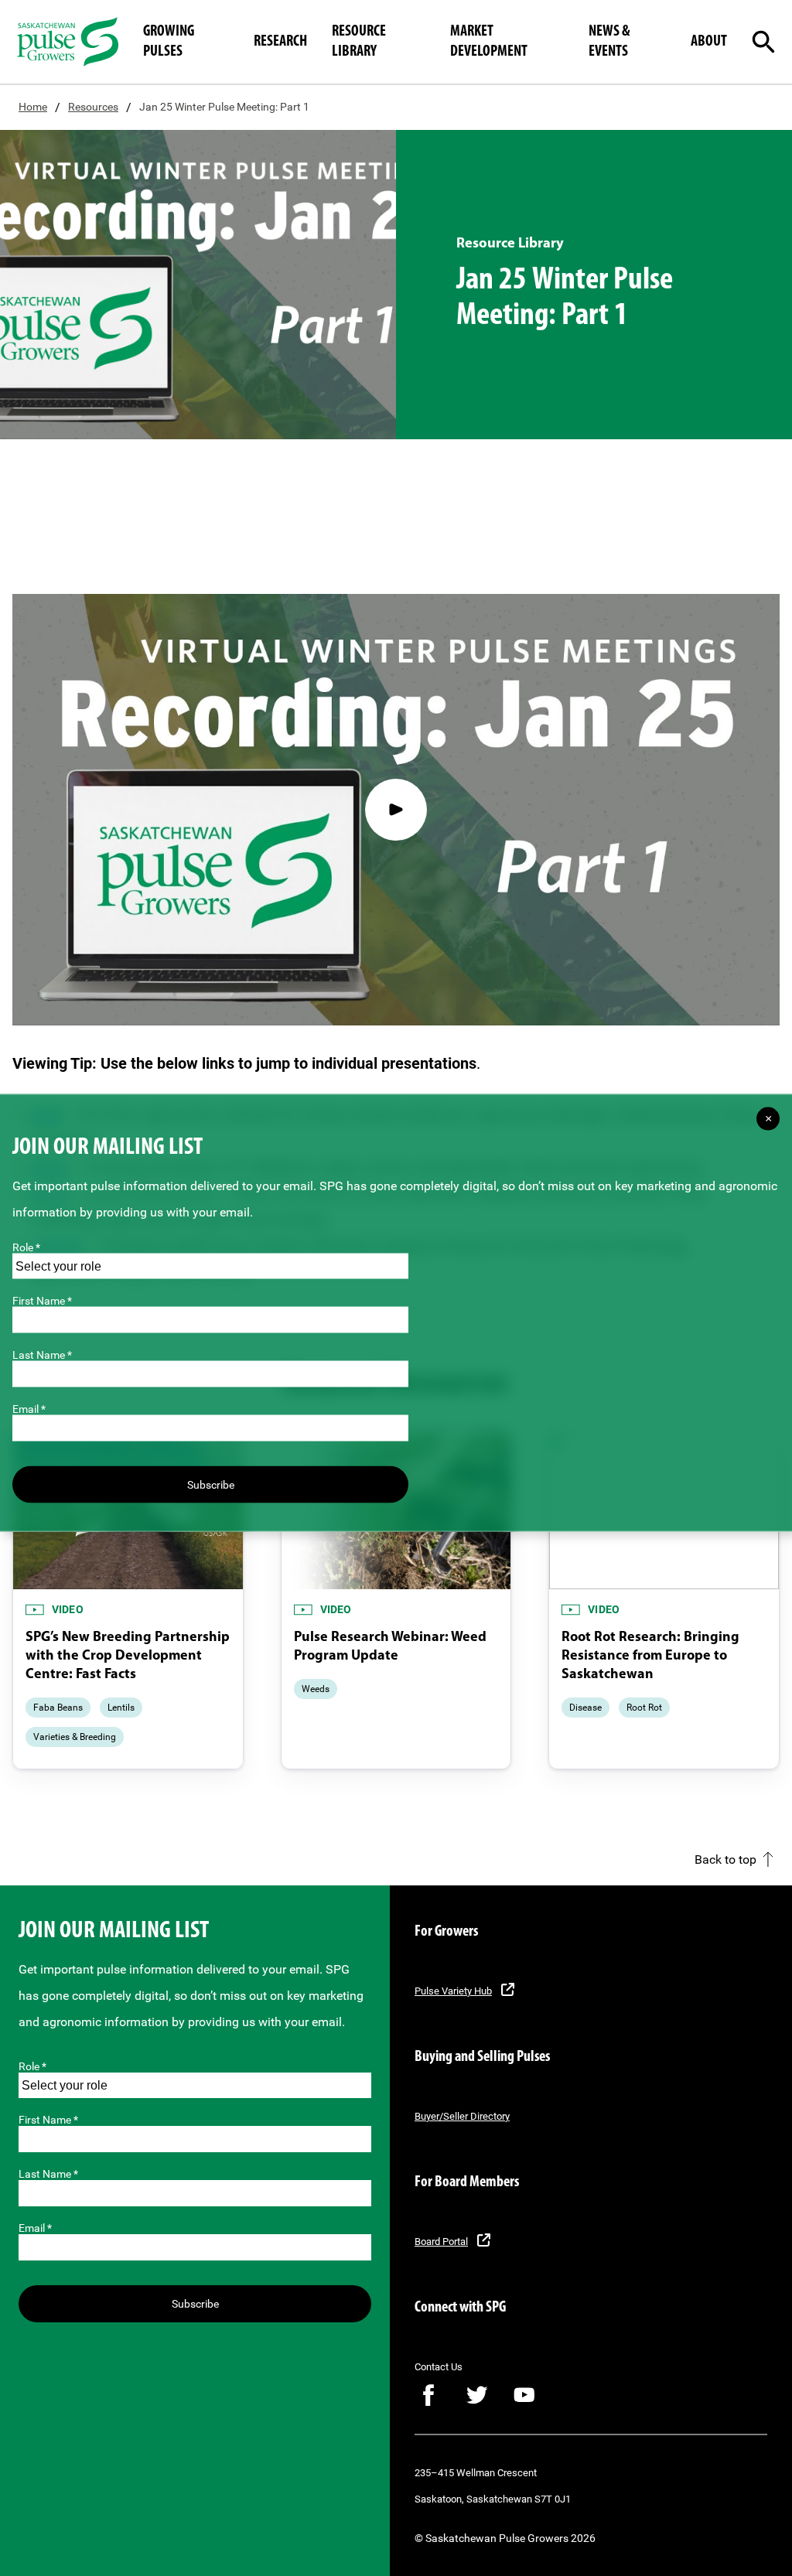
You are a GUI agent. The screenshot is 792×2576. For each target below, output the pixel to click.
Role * (32, 2066)
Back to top (725, 1859)
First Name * (48, 2120)
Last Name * (48, 2174)
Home (33, 107)
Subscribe (195, 2304)
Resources (93, 107)
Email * (35, 2228)
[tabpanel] (128, 1600)
